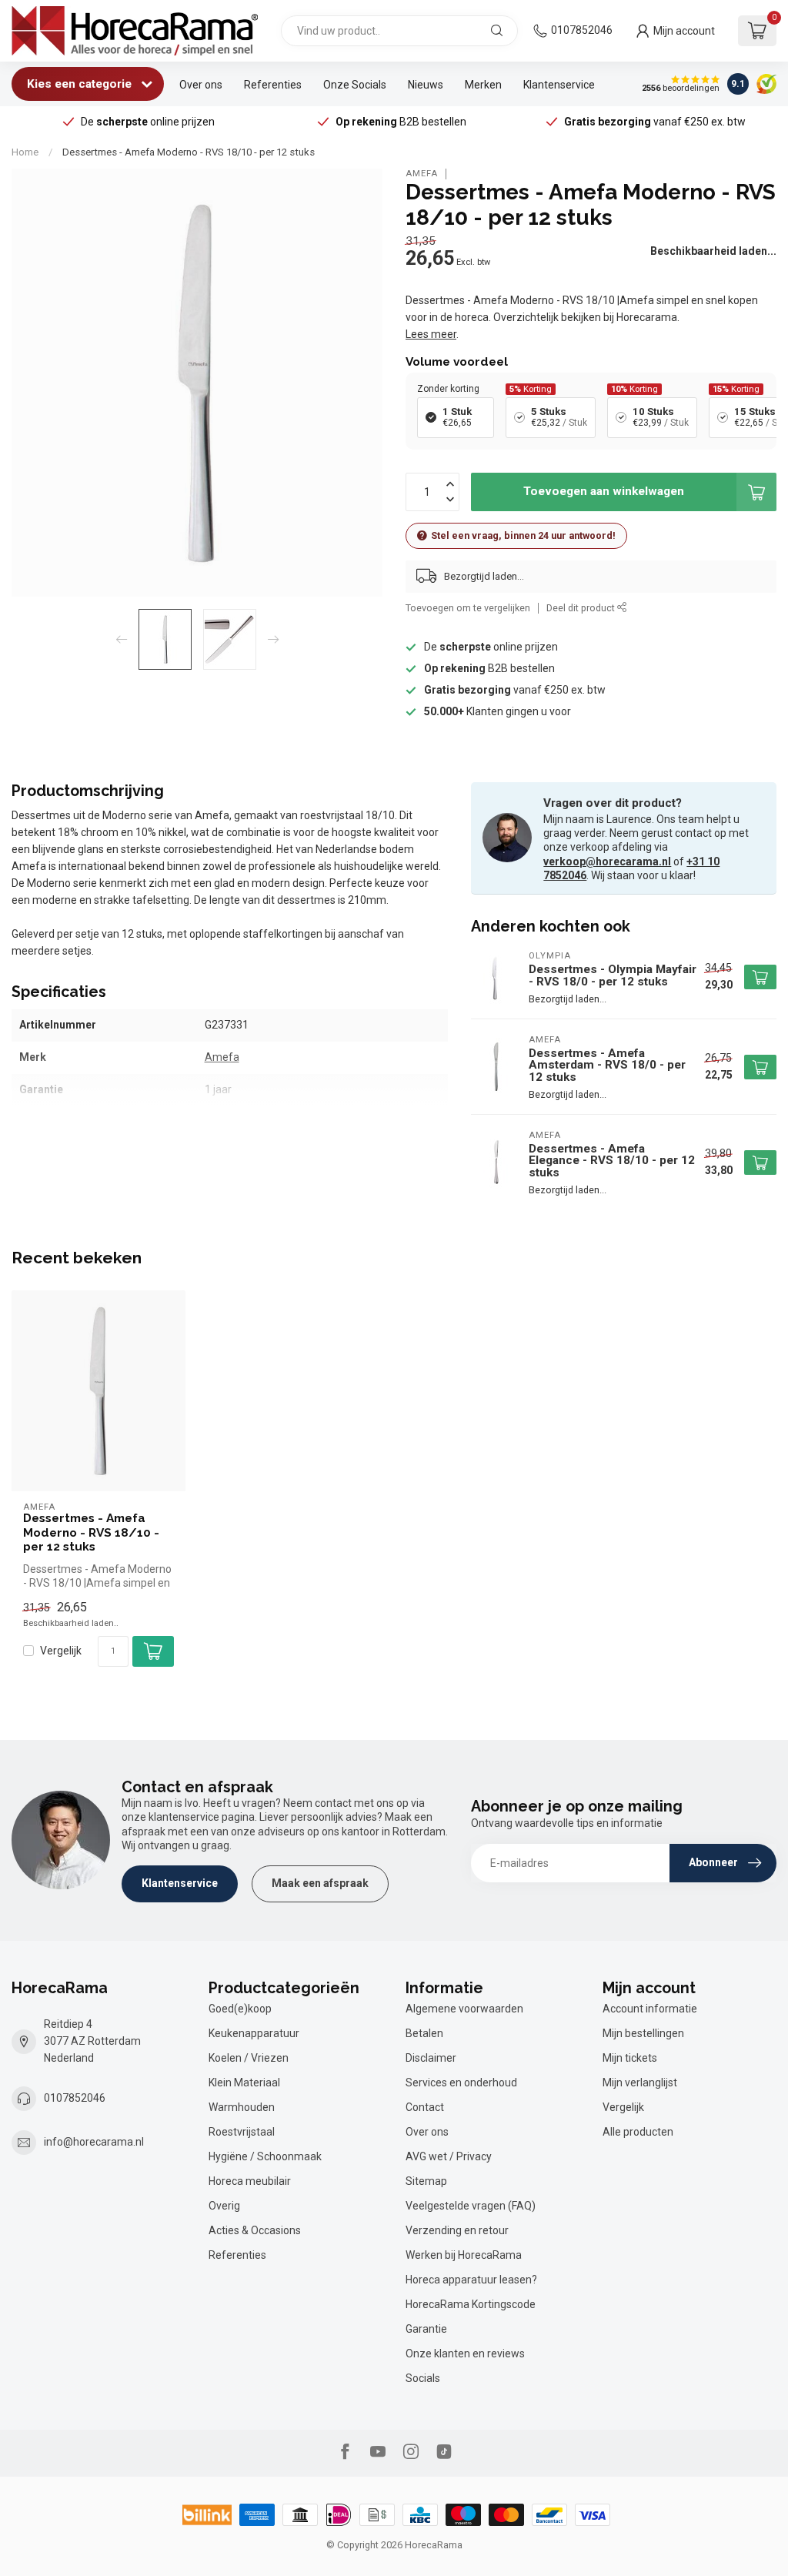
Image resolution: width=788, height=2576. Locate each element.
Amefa (422, 174)
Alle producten (638, 2132)
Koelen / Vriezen (249, 2058)
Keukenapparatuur (254, 2033)
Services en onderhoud (461, 2083)
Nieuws (426, 85)
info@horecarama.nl (94, 2142)
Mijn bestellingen (643, 2033)
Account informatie (650, 2009)
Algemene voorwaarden (464, 2009)
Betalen (424, 2033)
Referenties (273, 85)
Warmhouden (242, 2107)
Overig (224, 2206)
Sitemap (426, 2181)
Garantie (426, 2329)
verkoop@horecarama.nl (607, 861)
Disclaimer (431, 2058)
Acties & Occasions (255, 2230)
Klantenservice (559, 85)
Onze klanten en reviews (465, 2354)
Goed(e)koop (240, 2009)
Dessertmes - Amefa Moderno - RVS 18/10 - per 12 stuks (189, 152)
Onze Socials (355, 85)
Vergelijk (61, 1651)
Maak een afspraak (320, 1883)
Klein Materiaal (244, 2083)
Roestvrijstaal (242, 2132)
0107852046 (582, 30)
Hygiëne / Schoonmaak (265, 2156)
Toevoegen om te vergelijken (468, 608)
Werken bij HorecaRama (464, 2255)
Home (25, 152)
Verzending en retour (457, 2230)
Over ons (201, 85)
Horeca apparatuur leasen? (471, 2280)
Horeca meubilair (250, 2181)
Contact (425, 2107)
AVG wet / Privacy (449, 2156)
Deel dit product (582, 608)
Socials (423, 2378)
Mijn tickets (630, 2058)
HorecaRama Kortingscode (471, 2304)
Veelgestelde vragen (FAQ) (471, 2206)
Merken (483, 85)
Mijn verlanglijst (640, 2083)
